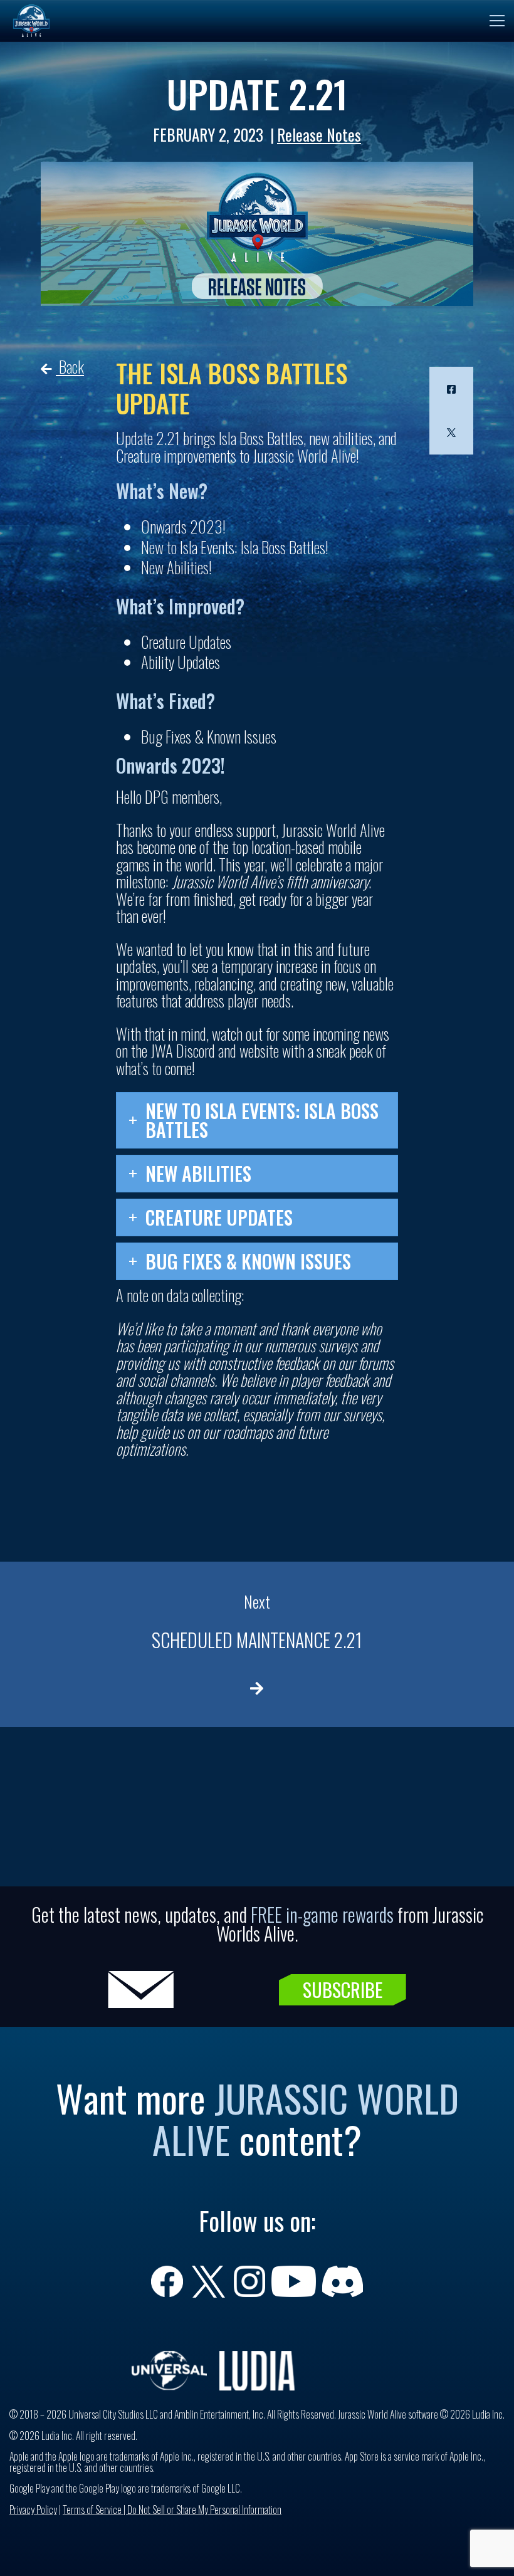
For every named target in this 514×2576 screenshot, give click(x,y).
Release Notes (319, 134)
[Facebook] (451, 389)
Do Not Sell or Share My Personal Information (204, 2510)
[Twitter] (451, 433)
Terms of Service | (95, 2510)
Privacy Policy (33, 2510)
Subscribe (343, 1990)
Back (70, 366)
